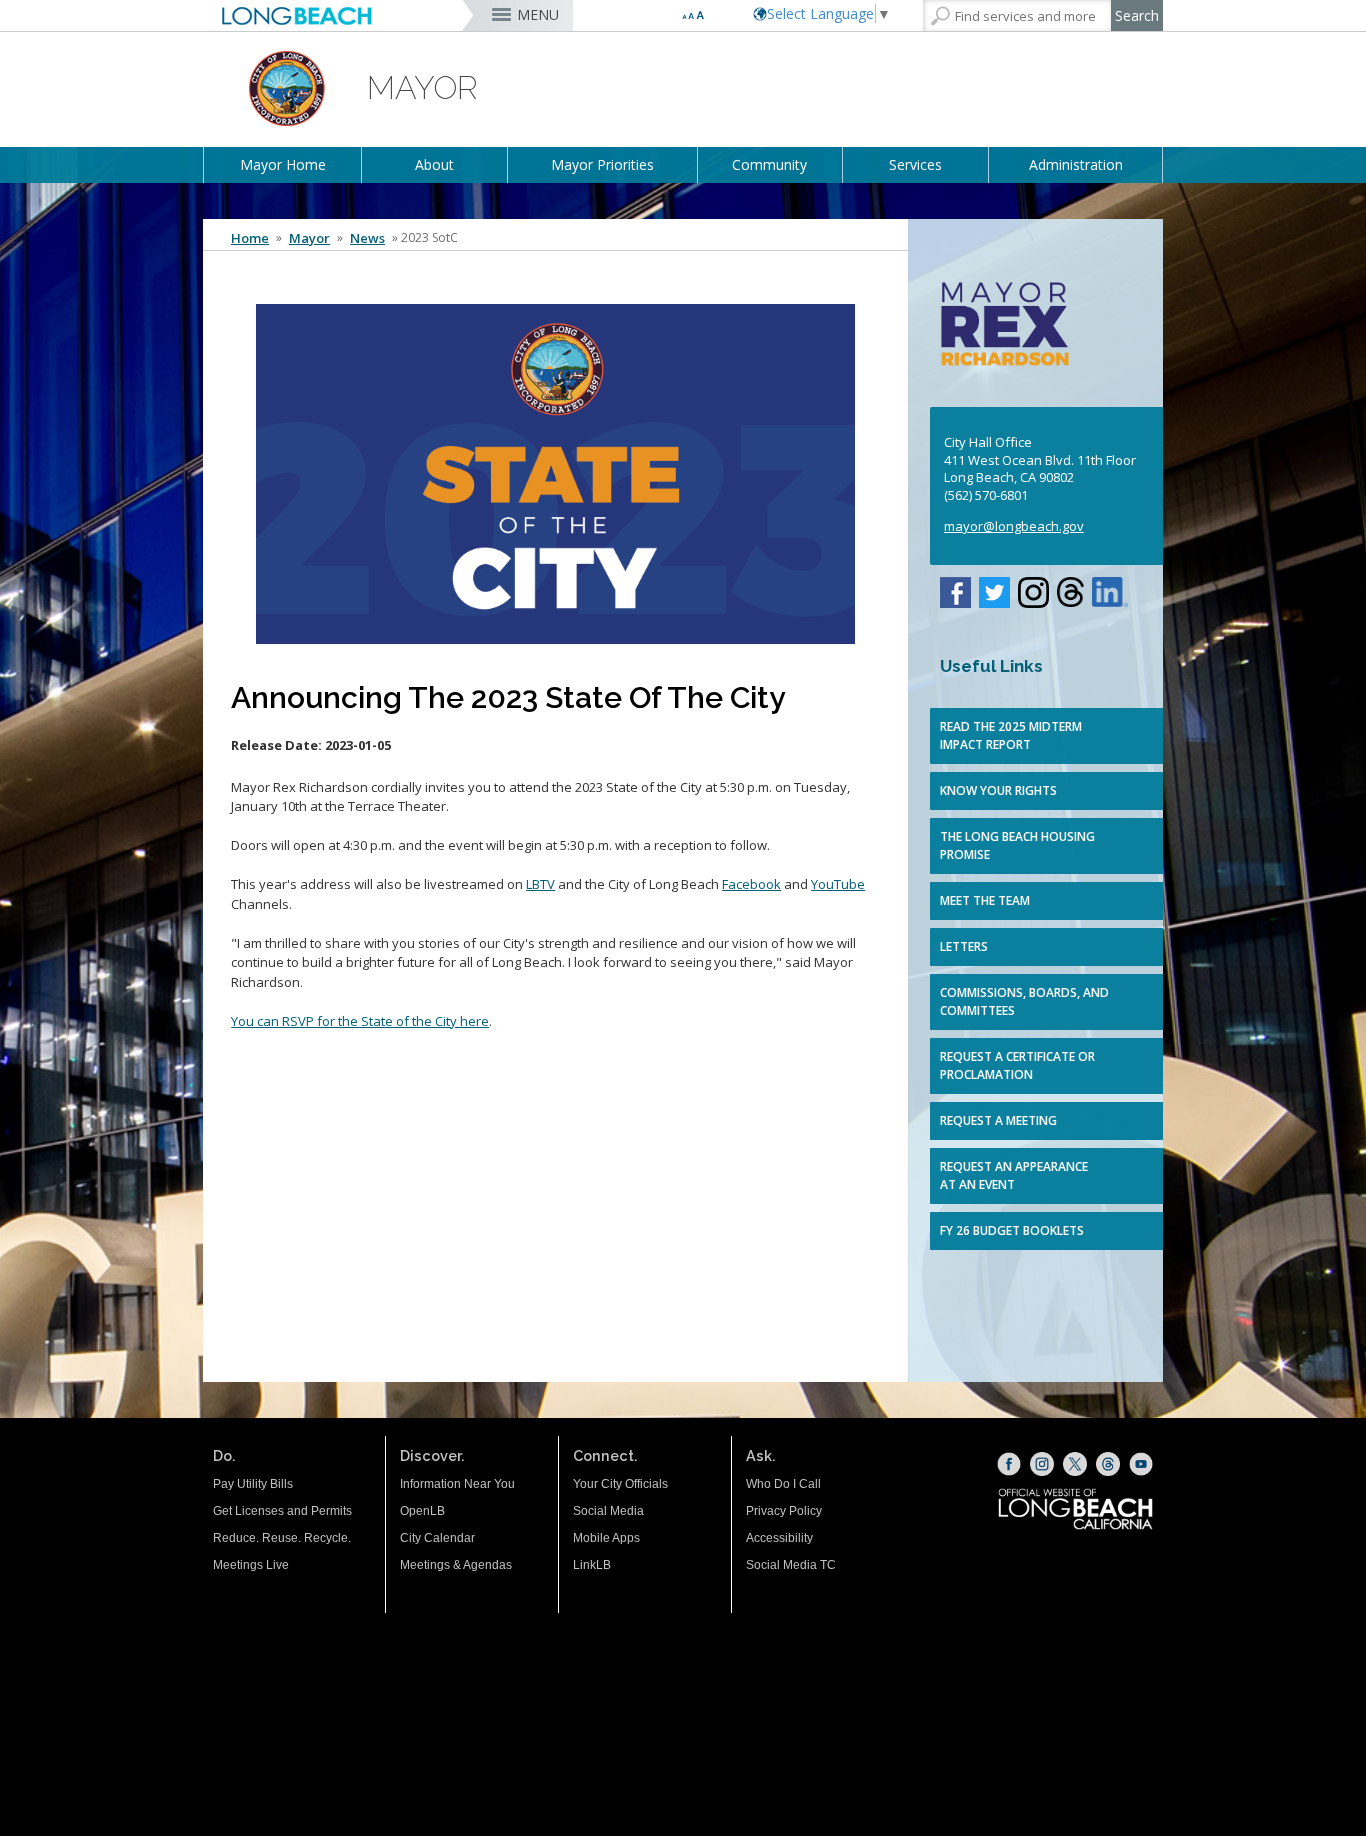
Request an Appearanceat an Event (1014, 1175)
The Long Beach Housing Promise (1017, 845)
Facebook (751, 884)
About (434, 164)
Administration (1076, 164)
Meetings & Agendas (456, 1565)
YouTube (838, 884)
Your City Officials (620, 1484)
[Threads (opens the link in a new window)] (1108, 1464)
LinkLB (592, 1565)
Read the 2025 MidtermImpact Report (1011, 735)
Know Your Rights (998, 790)
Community (769, 164)
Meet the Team (985, 900)
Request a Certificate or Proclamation (1017, 1065)
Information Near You (457, 1484)
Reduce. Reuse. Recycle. (282, 1538)
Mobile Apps (606, 1538)
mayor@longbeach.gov (1014, 526)
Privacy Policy (784, 1511)
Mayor (309, 238)
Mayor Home (283, 164)
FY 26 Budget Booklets (1012, 1230)
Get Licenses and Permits (282, 1511)
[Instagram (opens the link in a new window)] (1042, 1464)
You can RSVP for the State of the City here (360, 1021)
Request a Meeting (998, 1120)
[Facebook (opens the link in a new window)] (1009, 1464)
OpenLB (422, 1511)
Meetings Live (251, 1565)
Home (250, 238)
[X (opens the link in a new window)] (1075, 1464)
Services (915, 164)
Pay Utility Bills (253, 1484)
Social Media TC (791, 1565)
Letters (964, 946)
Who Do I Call (783, 1484)
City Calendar (437, 1538)
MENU (538, 14)
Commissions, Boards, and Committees (1024, 1001)
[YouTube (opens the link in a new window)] (1141, 1464)
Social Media (608, 1511)
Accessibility (779, 1538)
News (367, 238)
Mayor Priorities (602, 164)
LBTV (540, 884)
